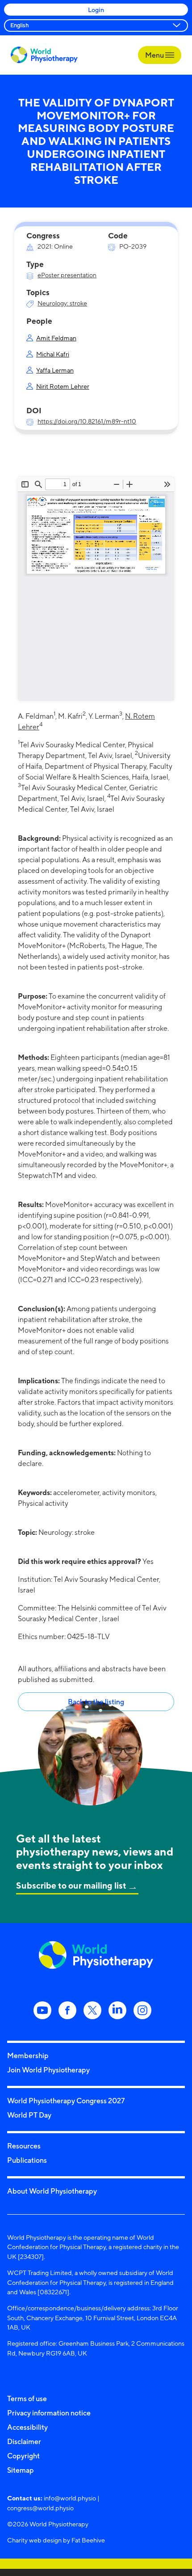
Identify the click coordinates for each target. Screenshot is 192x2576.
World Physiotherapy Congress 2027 (66, 2101)
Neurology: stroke (62, 303)
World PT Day (29, 2115)
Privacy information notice (49, 2413)
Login (96, 10)
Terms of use (27, 2398)
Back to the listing (96, 1702)
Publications (27, 2160)
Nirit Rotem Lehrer (63, 386)
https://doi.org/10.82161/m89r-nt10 (87, 421)
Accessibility (27, 2427)
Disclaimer (24, 2441)
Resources (24, 2146)
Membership (28, 2055)
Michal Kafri (53, 354)
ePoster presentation (67, 275)
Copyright (23, 2456)
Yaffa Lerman (55, 370)
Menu (155, 55)
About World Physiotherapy (52, 2191)
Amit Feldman (56, 338)
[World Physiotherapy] (44, 55)
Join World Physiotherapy (48, 2070)
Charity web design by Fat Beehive (56, 2540)
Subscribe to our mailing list (71, 1885)
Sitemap (21, 2470)
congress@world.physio (40, 2508)
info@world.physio (70, 2498)
